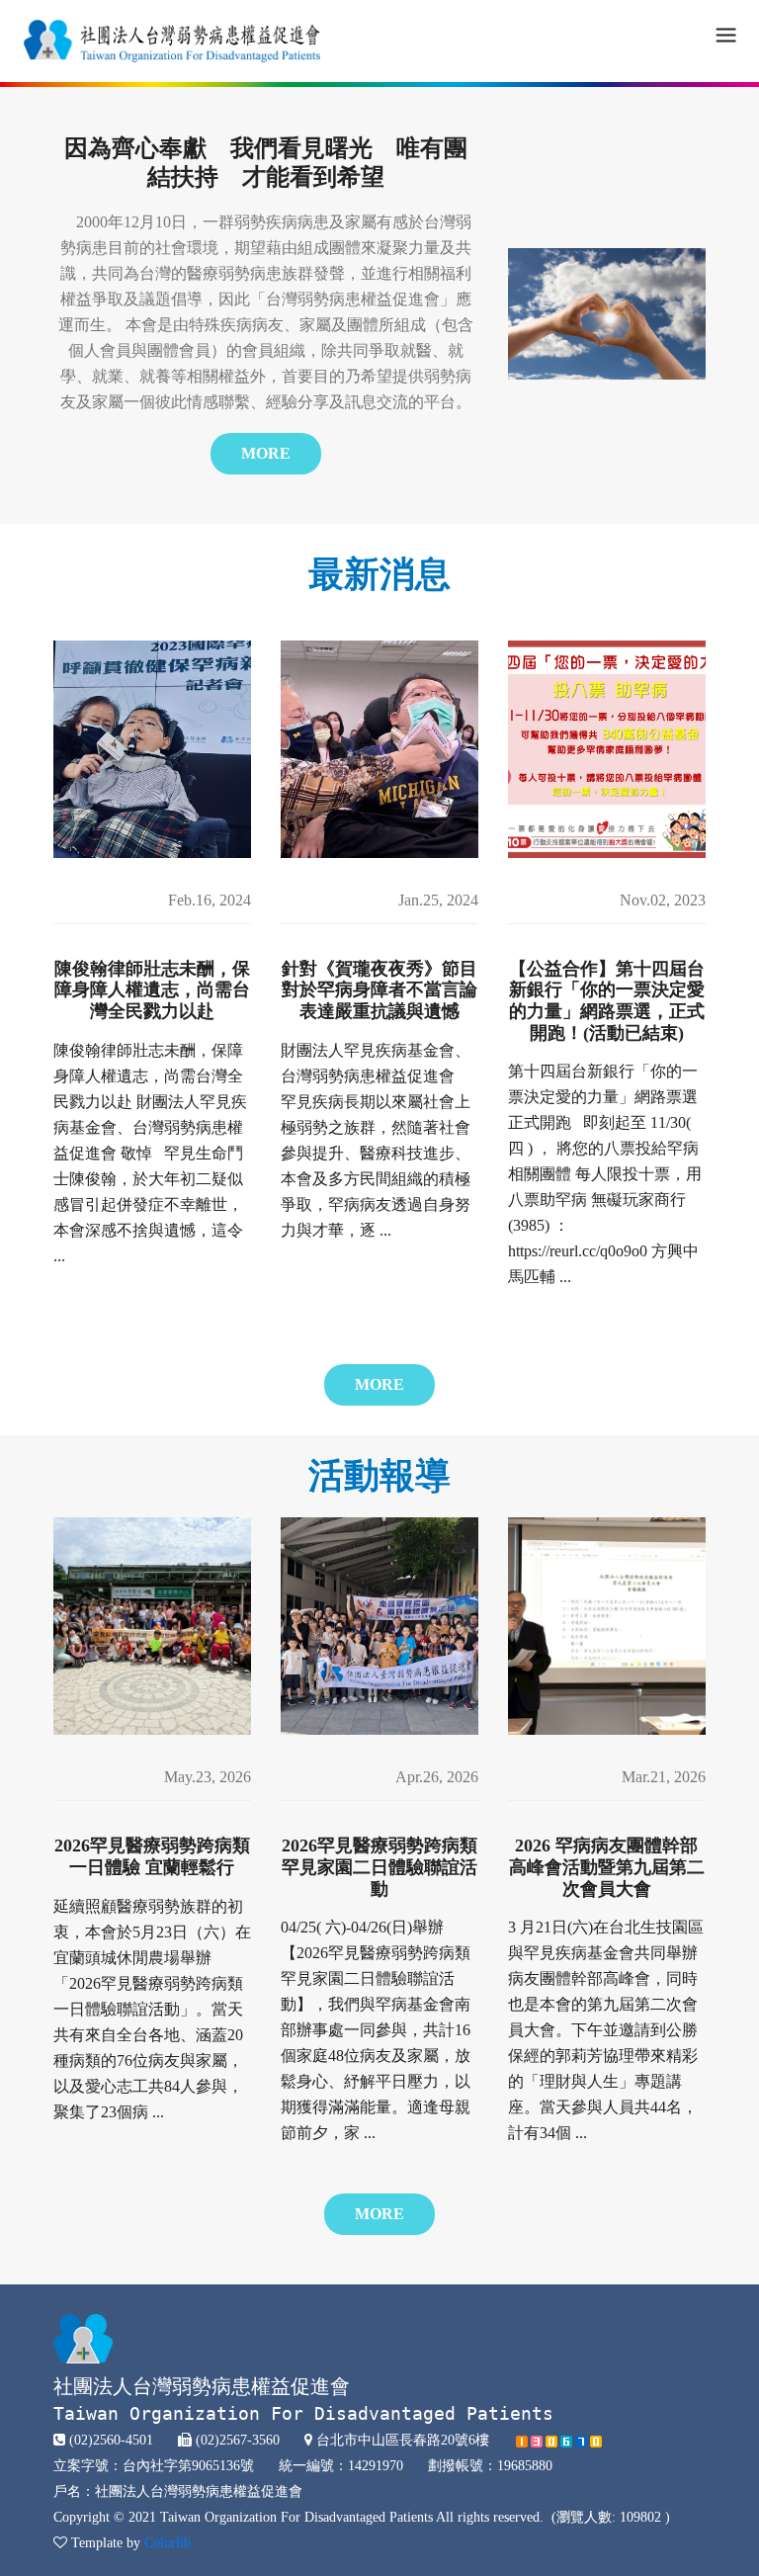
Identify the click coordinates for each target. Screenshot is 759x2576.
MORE (266, 453)
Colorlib (168, 2543)
